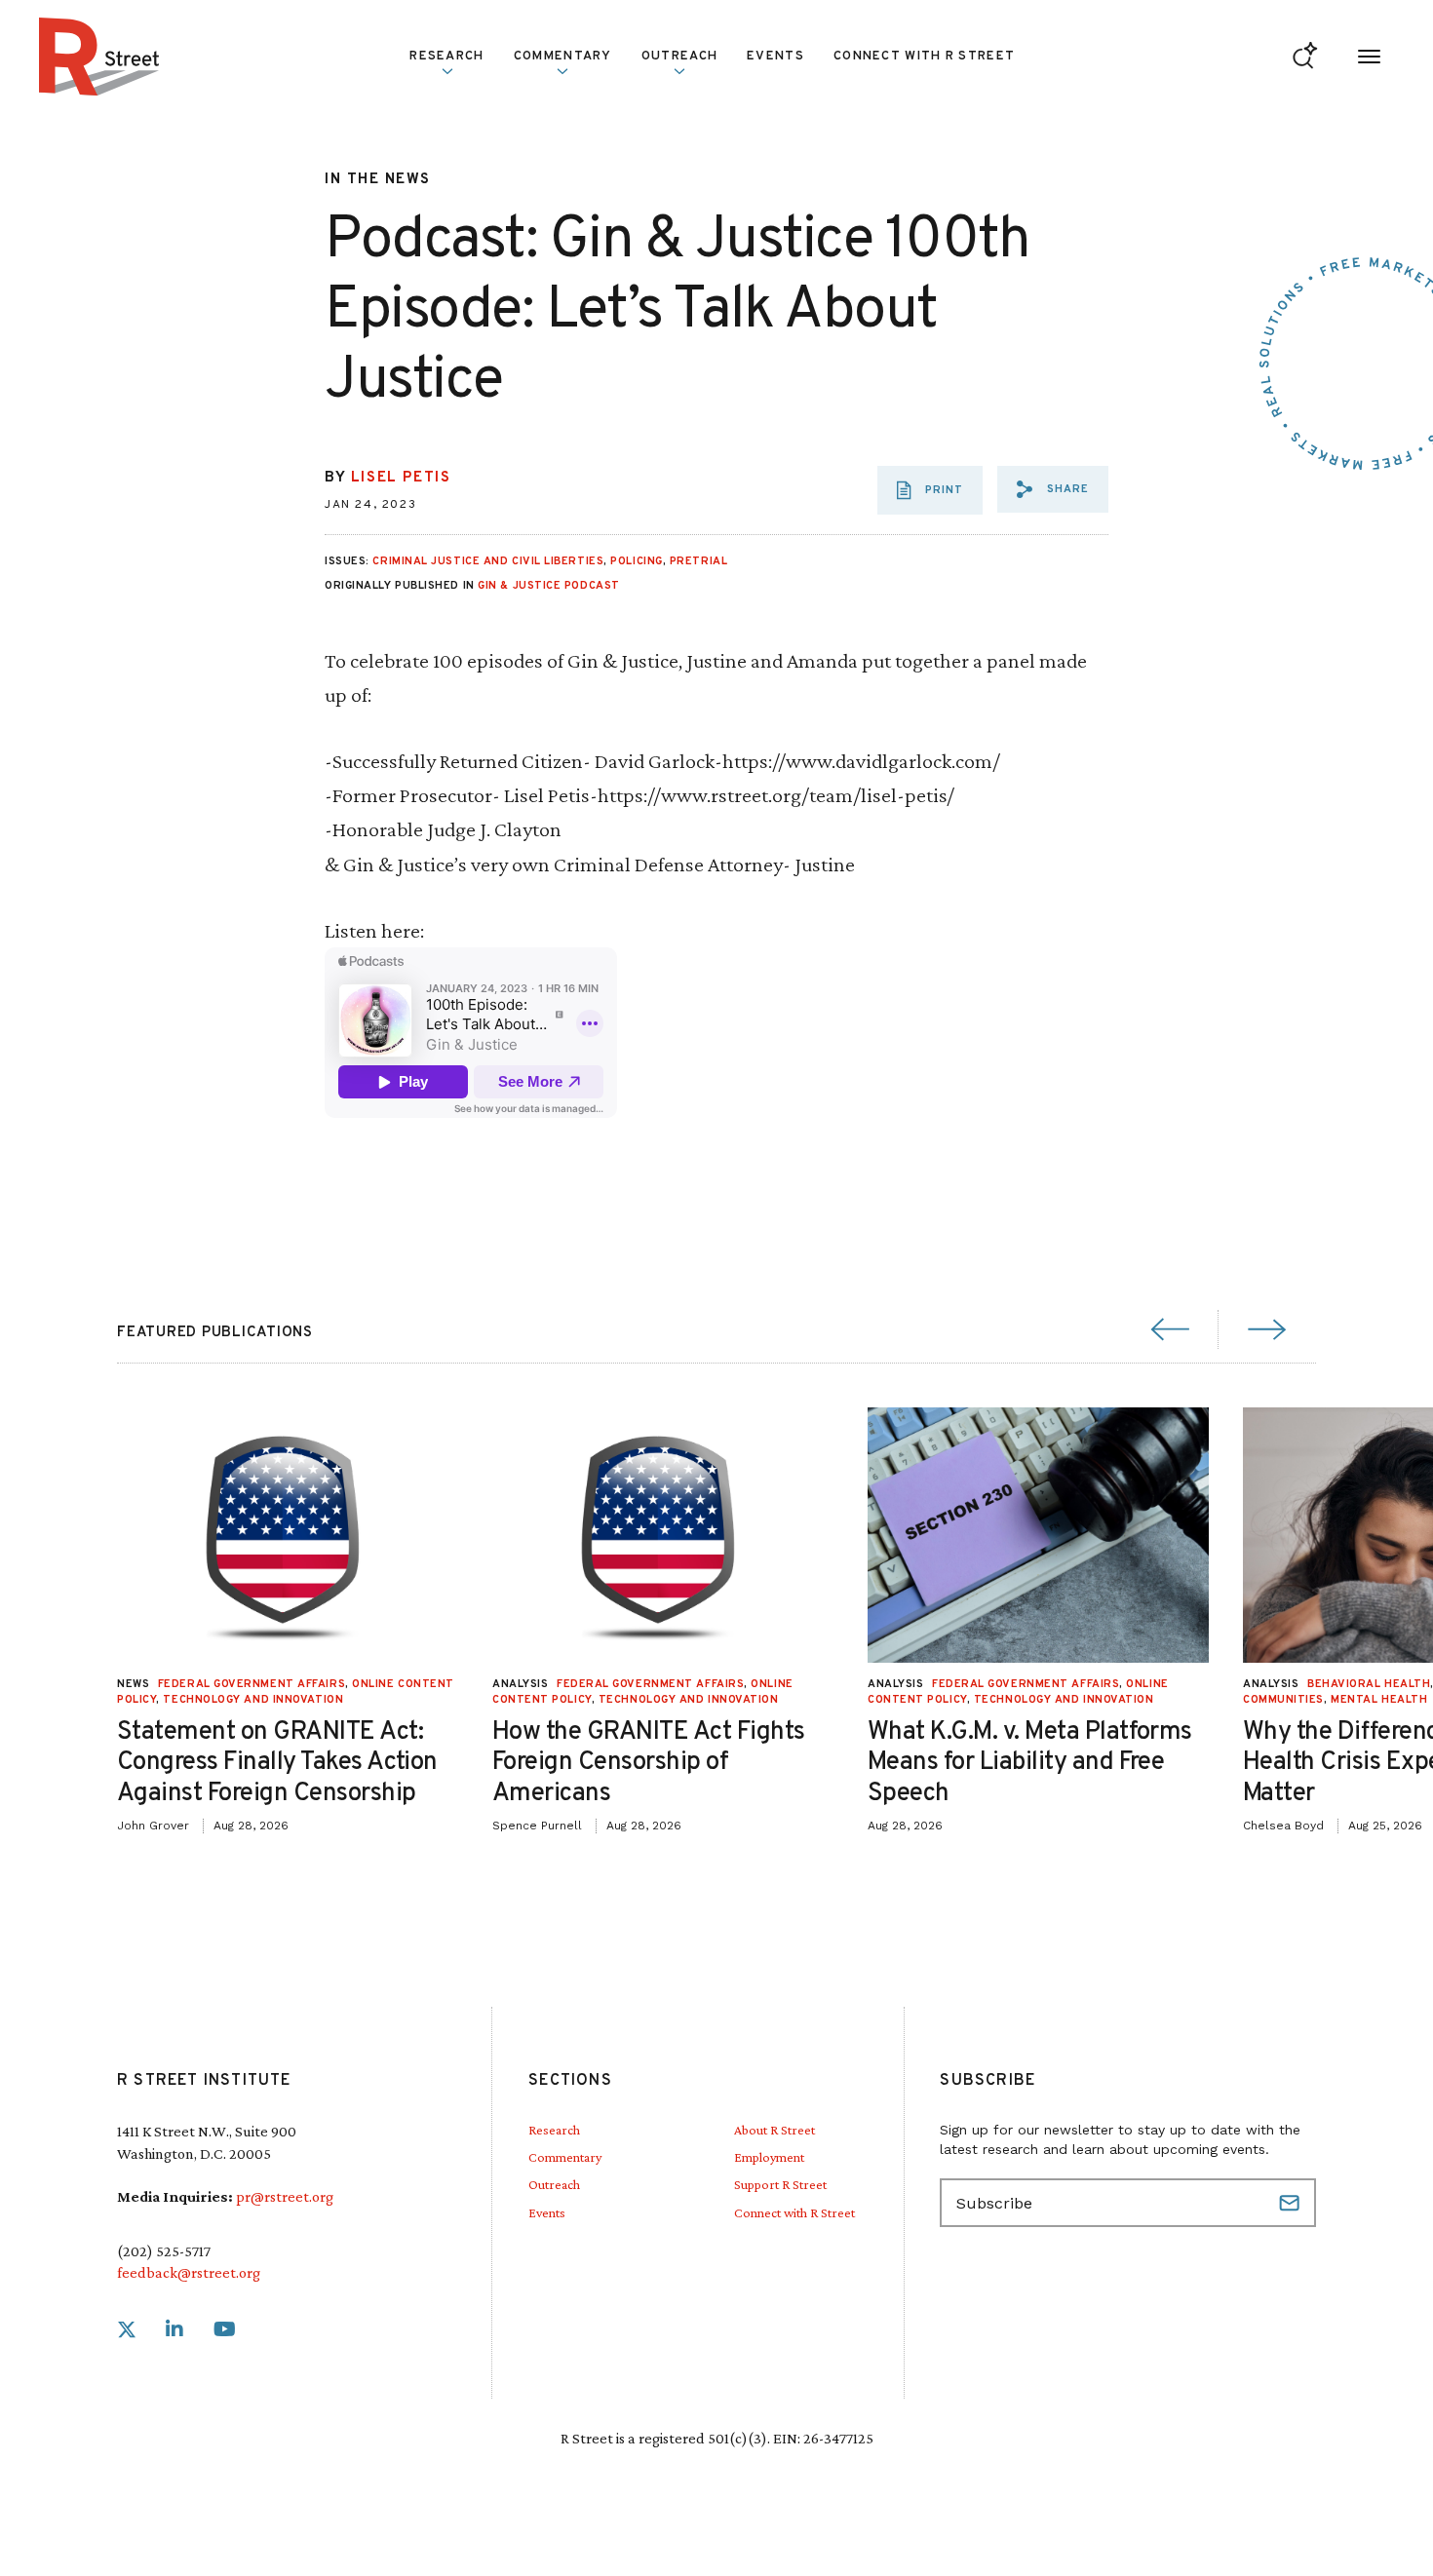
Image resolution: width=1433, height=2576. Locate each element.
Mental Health (1379, 1700)
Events (775, 57)
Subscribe (1292, 2203)
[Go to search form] (1305, 57)
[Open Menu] (1369, 57)
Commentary (565, 2157)
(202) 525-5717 (164, 2251)
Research (554, 2130)
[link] (127, 2330)
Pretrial (698, 561)
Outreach (679, 57)
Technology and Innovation (253, 1700)
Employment (769, 2157)
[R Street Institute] (99, 57)
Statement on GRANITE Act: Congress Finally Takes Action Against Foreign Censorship (277, 1763)
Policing (636, 561)
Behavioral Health (1369, 1684)
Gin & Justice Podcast (549, 586)
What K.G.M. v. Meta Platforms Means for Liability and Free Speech (1030, 1763)
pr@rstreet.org (285, 2196)
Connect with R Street (924, 57)
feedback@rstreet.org (189, 2272)
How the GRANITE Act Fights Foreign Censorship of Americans (648, 1763)
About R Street (775, 2130)
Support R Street (780, 2184)
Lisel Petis (401, 478)
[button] (1053, 489)
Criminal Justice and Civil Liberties (488, 561)
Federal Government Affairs (252, 1684)
